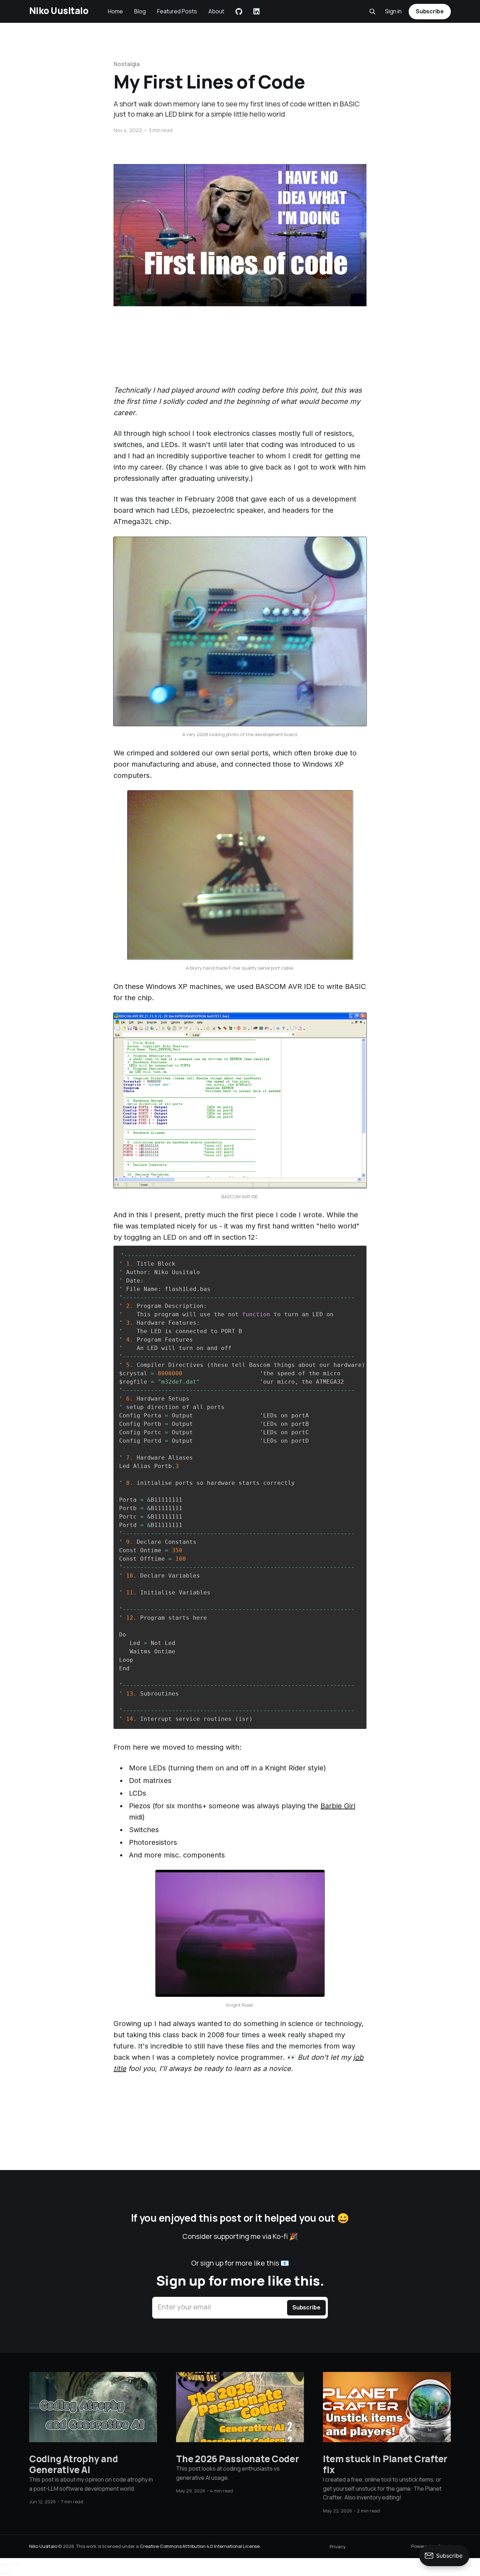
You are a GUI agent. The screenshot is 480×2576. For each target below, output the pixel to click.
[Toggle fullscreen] (13, 2564)
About (216, 11)
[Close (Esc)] (2, 2564)
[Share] (7, 2564)
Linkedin (257, 12)
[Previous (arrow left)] (2, 2574)
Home (115, 11)
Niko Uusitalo (59, 11)
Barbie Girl (338, 1806)
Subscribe (430, 11)
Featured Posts (177, 11)
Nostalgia (127, 64)
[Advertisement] (240, 358)
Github (239, 12)
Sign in (393, 11)
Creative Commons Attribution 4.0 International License (200, 2546)
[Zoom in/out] (18, 2564)
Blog (140, 11)
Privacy (338, 2546)
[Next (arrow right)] (7, 2574)
